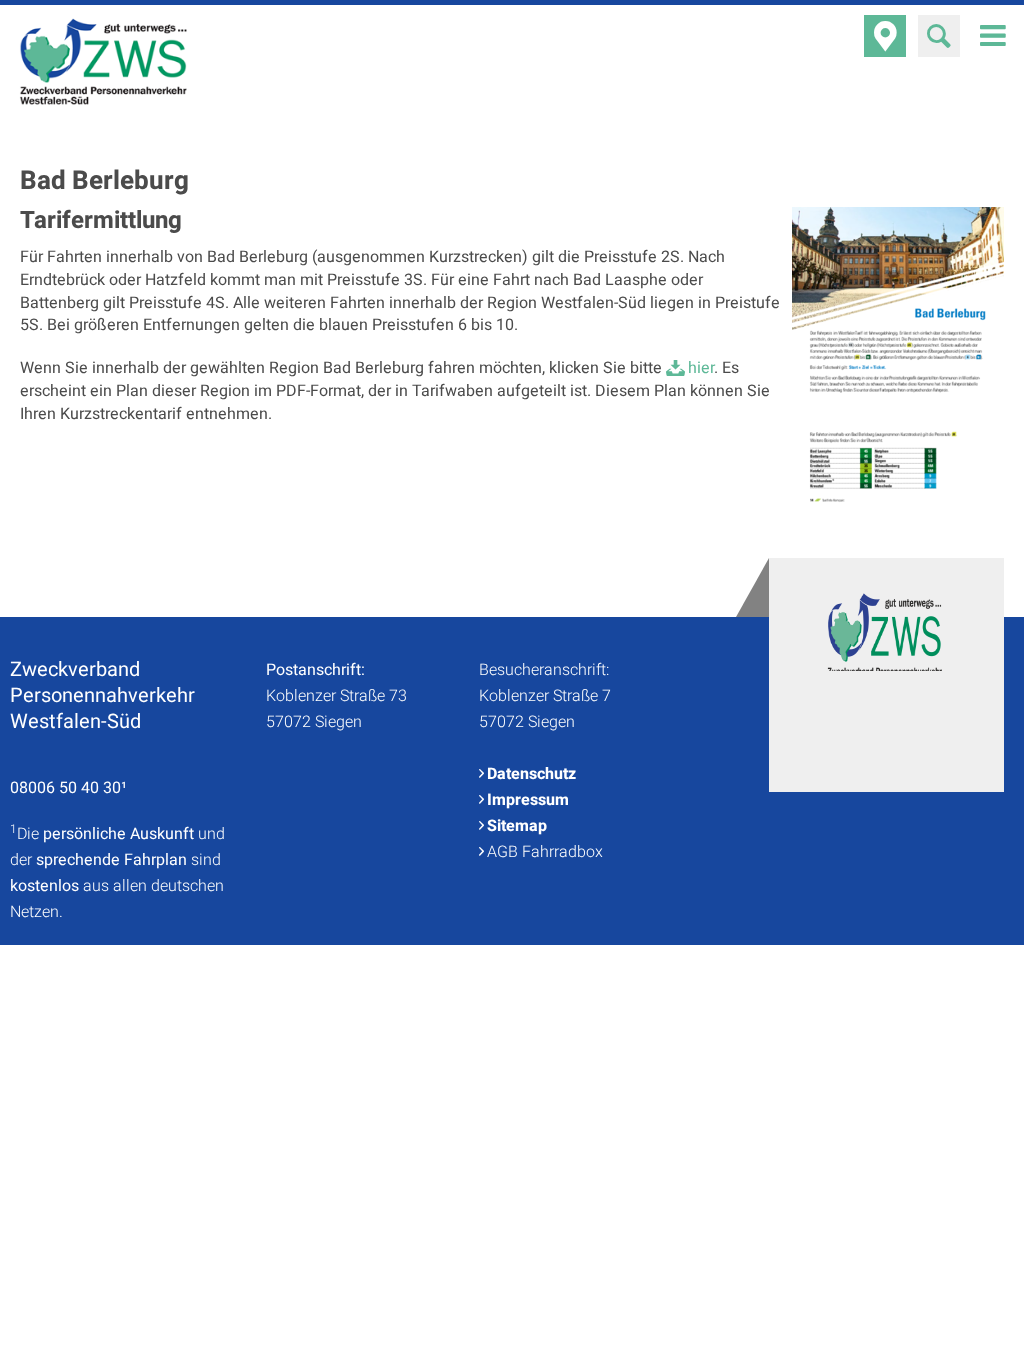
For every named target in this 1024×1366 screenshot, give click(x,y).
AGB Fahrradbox (545, 852)
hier (701, 368)
